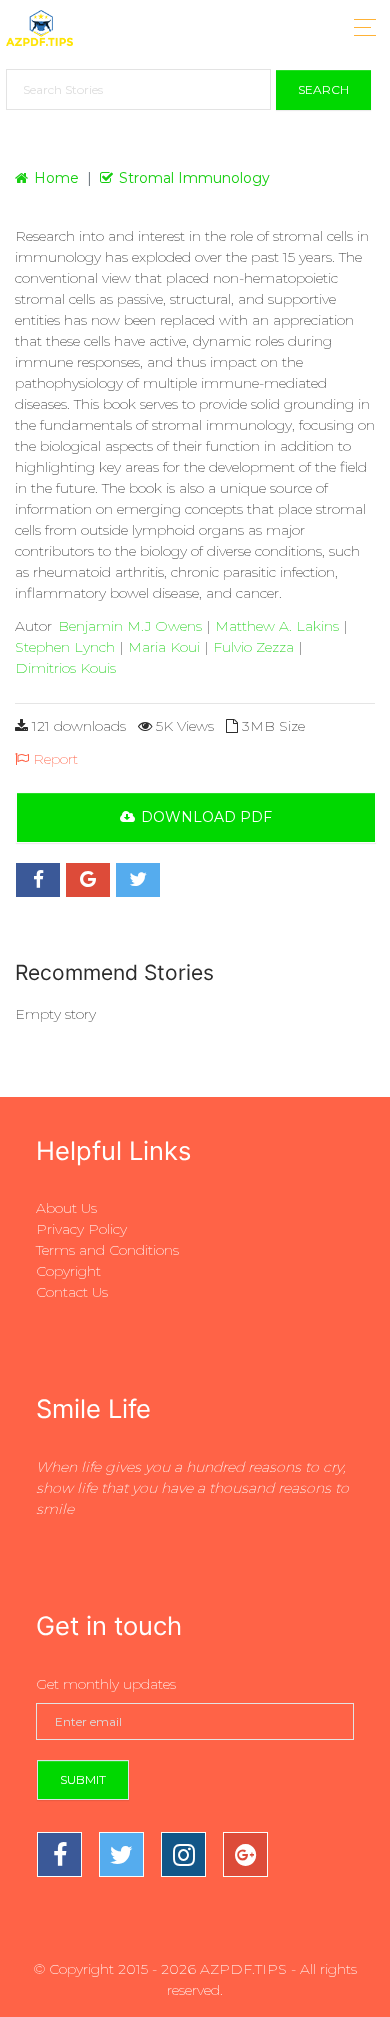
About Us (66, 1208)
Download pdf (206, 817)
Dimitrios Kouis (65, 668)
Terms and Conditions (107, 1250)
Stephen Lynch (65, 647)
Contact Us (72, 1292)
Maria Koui (164, 647)
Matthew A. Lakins (277, 626)
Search (323, 89)
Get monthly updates (106, 1684)
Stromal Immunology (194, 178)
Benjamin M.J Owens (130, 626)
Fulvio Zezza (253, 647)
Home (56, 178)
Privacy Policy (81, 1229)
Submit (83, 1779)
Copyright (68, 1271)
